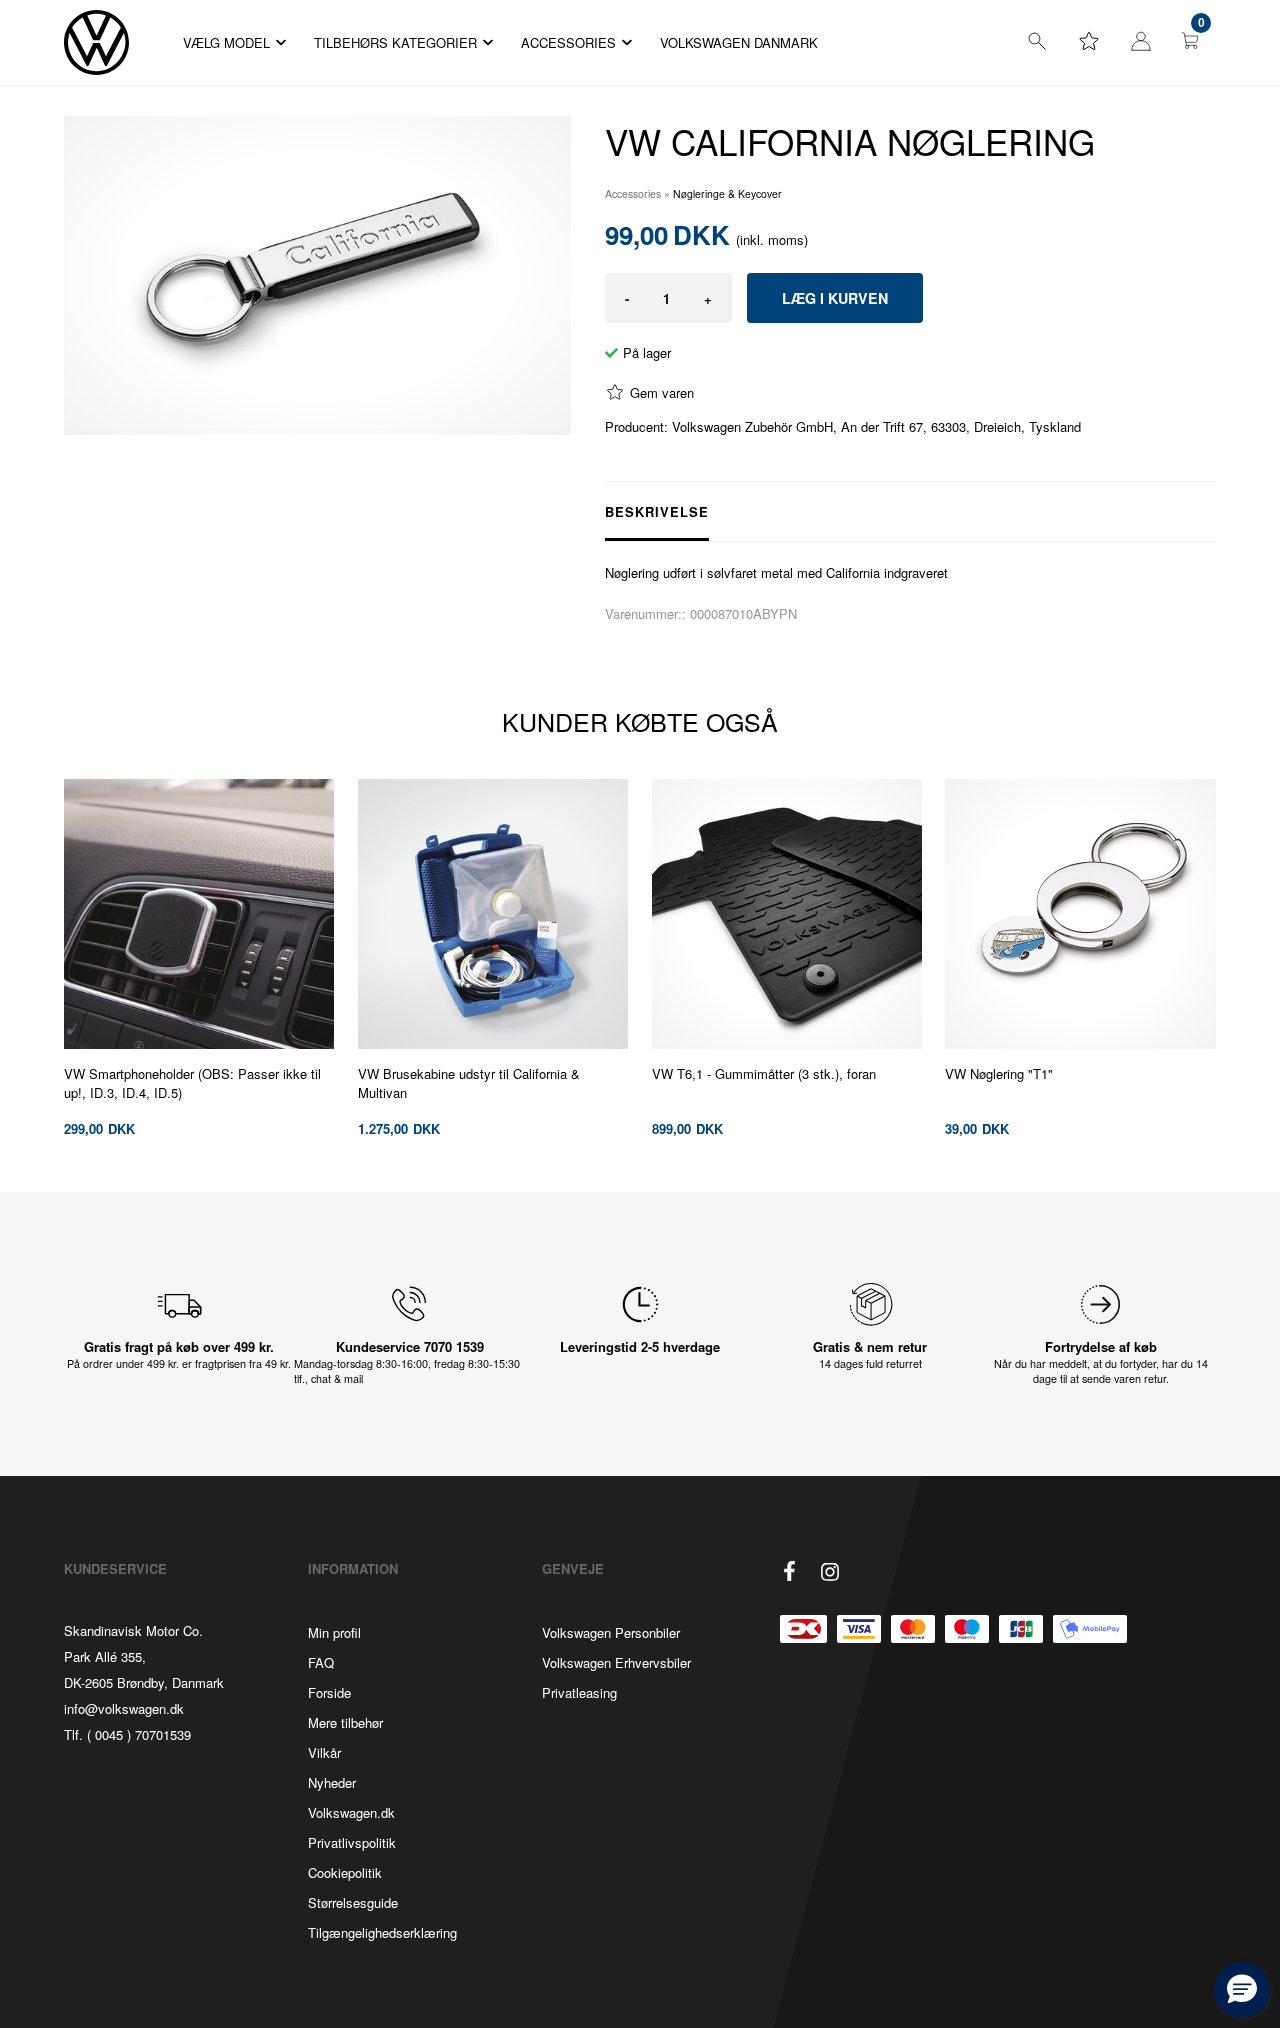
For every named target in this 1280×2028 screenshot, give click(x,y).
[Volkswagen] (96, 42)
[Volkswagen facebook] (790, 1571)
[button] (1242, 1990)
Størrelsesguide (353, 1902)
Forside (329, 1692)
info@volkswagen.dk (124, 1708)
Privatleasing (579, 1692)
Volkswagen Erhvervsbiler (616, 1662)
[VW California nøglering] (317, 275)
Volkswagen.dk (351, 1812)
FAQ (321, 1662)
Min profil (334, 1632)
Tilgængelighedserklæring (382, 1932)
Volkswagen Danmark (739, 42)
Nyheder (332, 1782)
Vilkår (324, 1752)
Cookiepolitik (345, 1872)
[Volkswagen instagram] (830, 1572)
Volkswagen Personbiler (611, 1632)
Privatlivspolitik (352, 1842)
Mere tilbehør (345, 1722)
